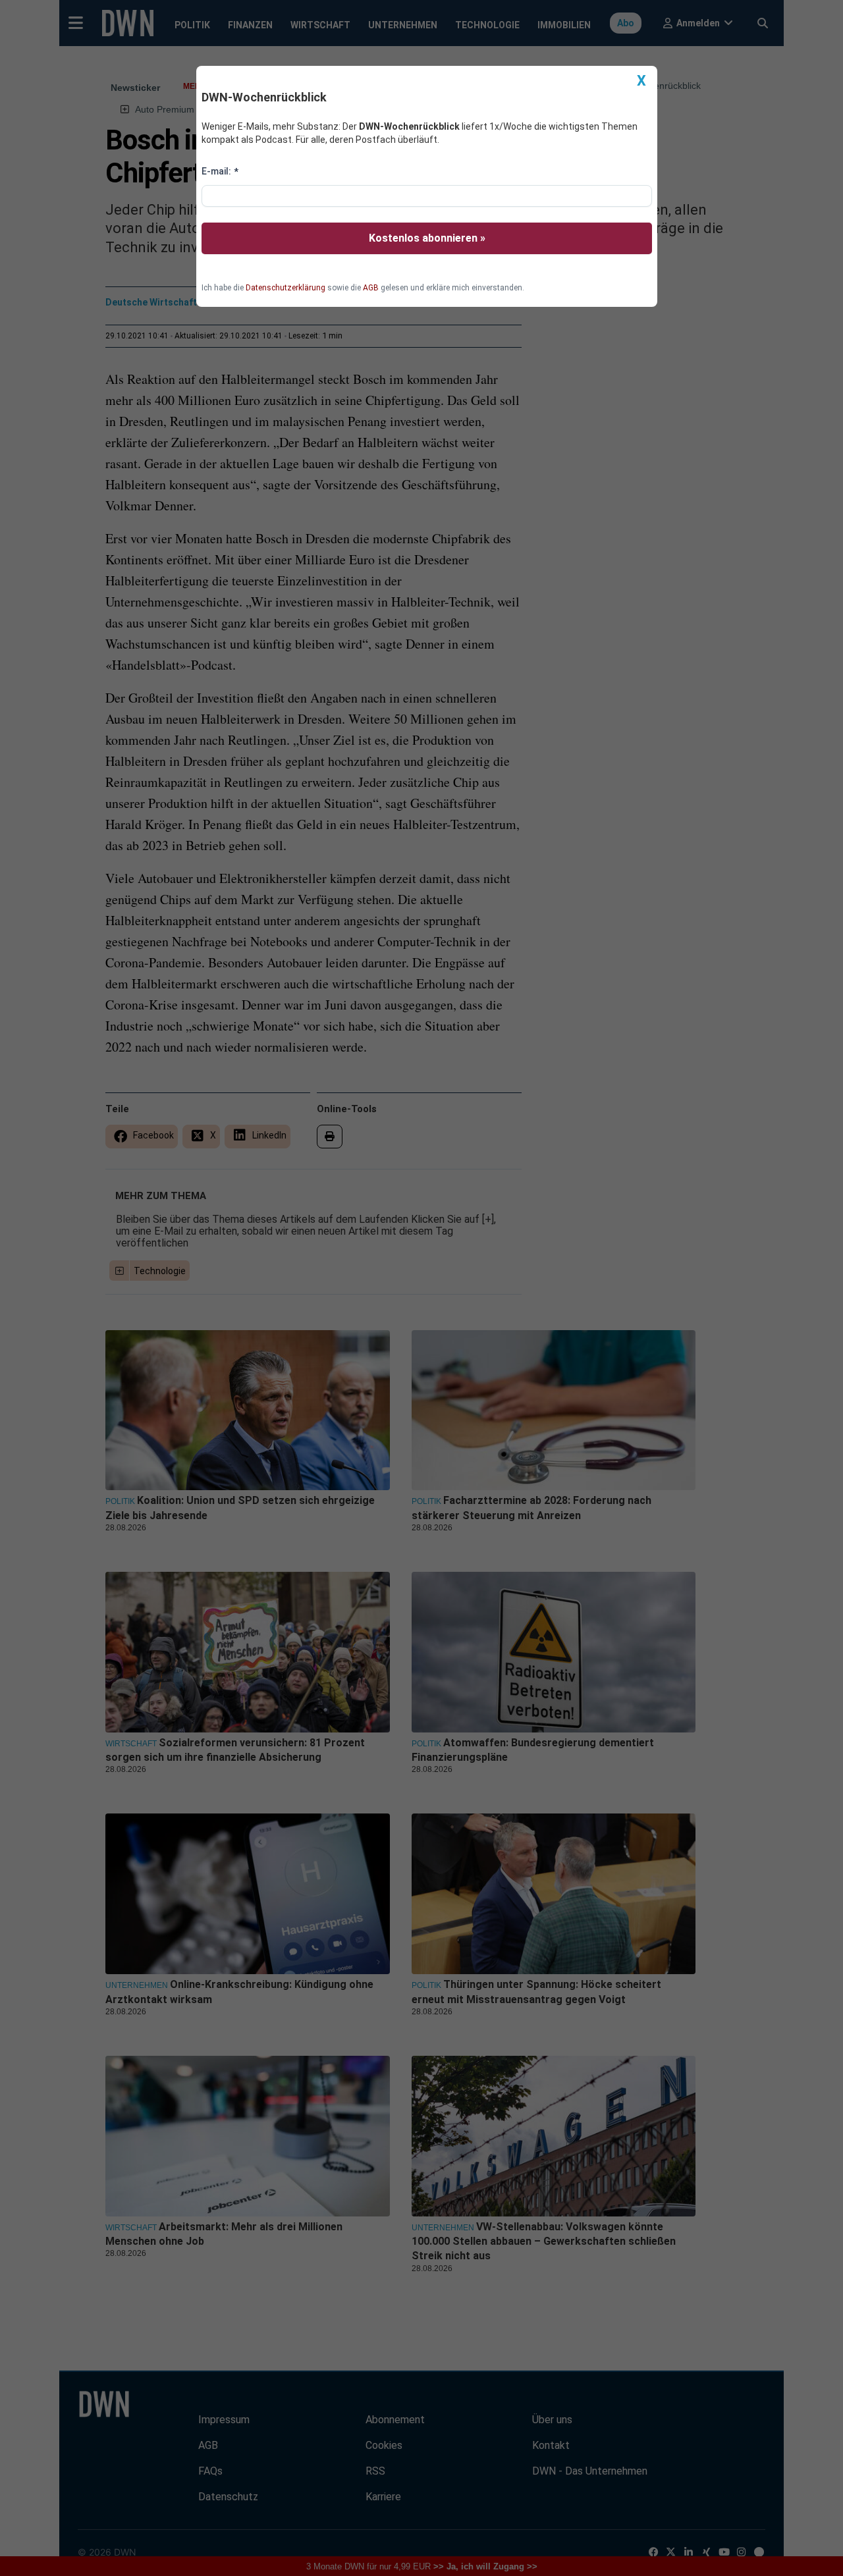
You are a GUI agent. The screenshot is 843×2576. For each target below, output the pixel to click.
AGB (371, 288)
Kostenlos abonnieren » (427, 238)
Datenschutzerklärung (286, 288)
